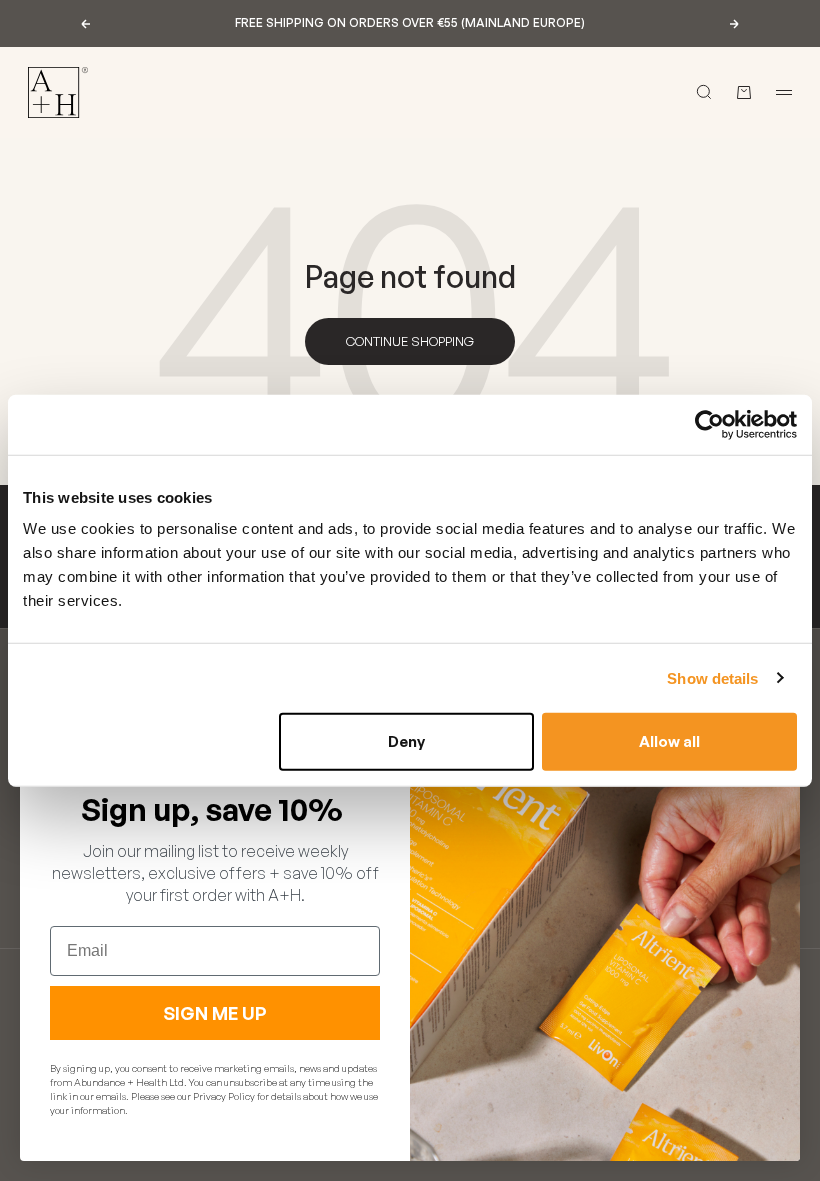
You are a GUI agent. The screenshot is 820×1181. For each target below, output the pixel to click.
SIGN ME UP (215, 1013)
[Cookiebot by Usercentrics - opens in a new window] (709, 424)
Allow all (669, 741)
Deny (406, 741)
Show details (712, 677)
